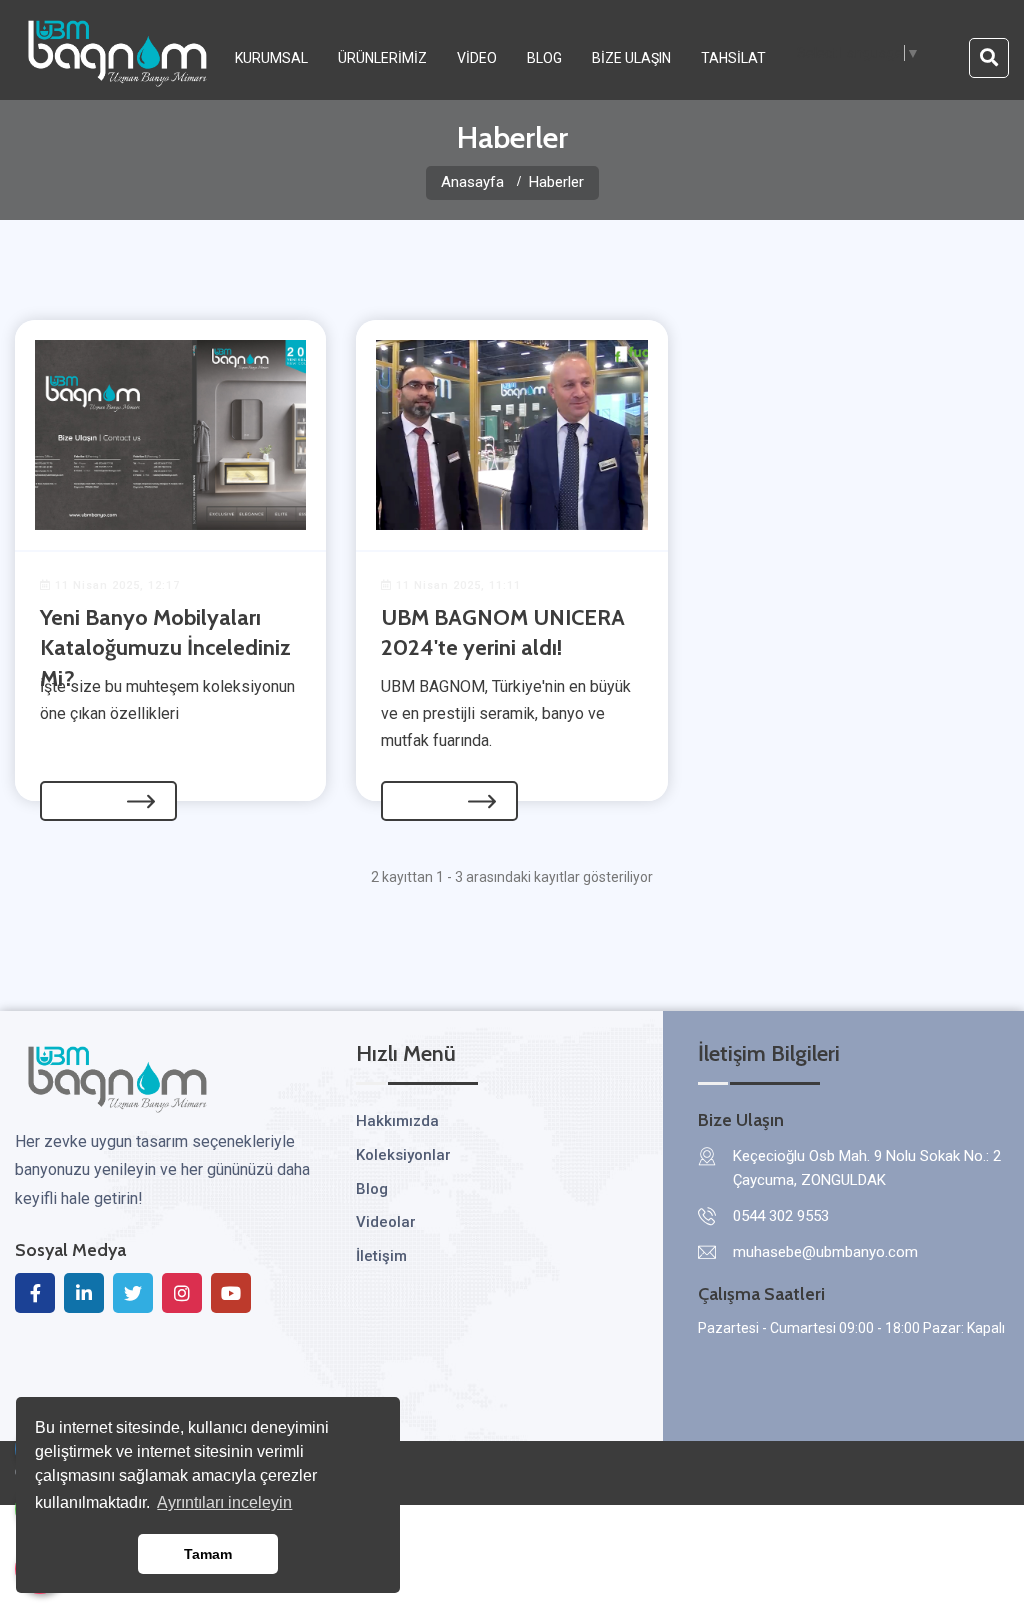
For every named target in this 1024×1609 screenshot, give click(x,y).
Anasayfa (472, 182)
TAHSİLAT (733, 58)
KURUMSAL (271, 58)
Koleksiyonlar (403, 1155)
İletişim (381, 1256)
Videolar (386, 1222)
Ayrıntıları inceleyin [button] (224, 1502)
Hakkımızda (397, 1121)
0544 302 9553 (781, 1216)
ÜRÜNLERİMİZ (382, 58)
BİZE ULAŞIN (631, 58)
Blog (372, 1189)
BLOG (544, 58)
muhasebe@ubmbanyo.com (825, 1252)
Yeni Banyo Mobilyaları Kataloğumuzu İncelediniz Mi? (165, 648)
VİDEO (477, 58)
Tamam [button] (208, 1554)
